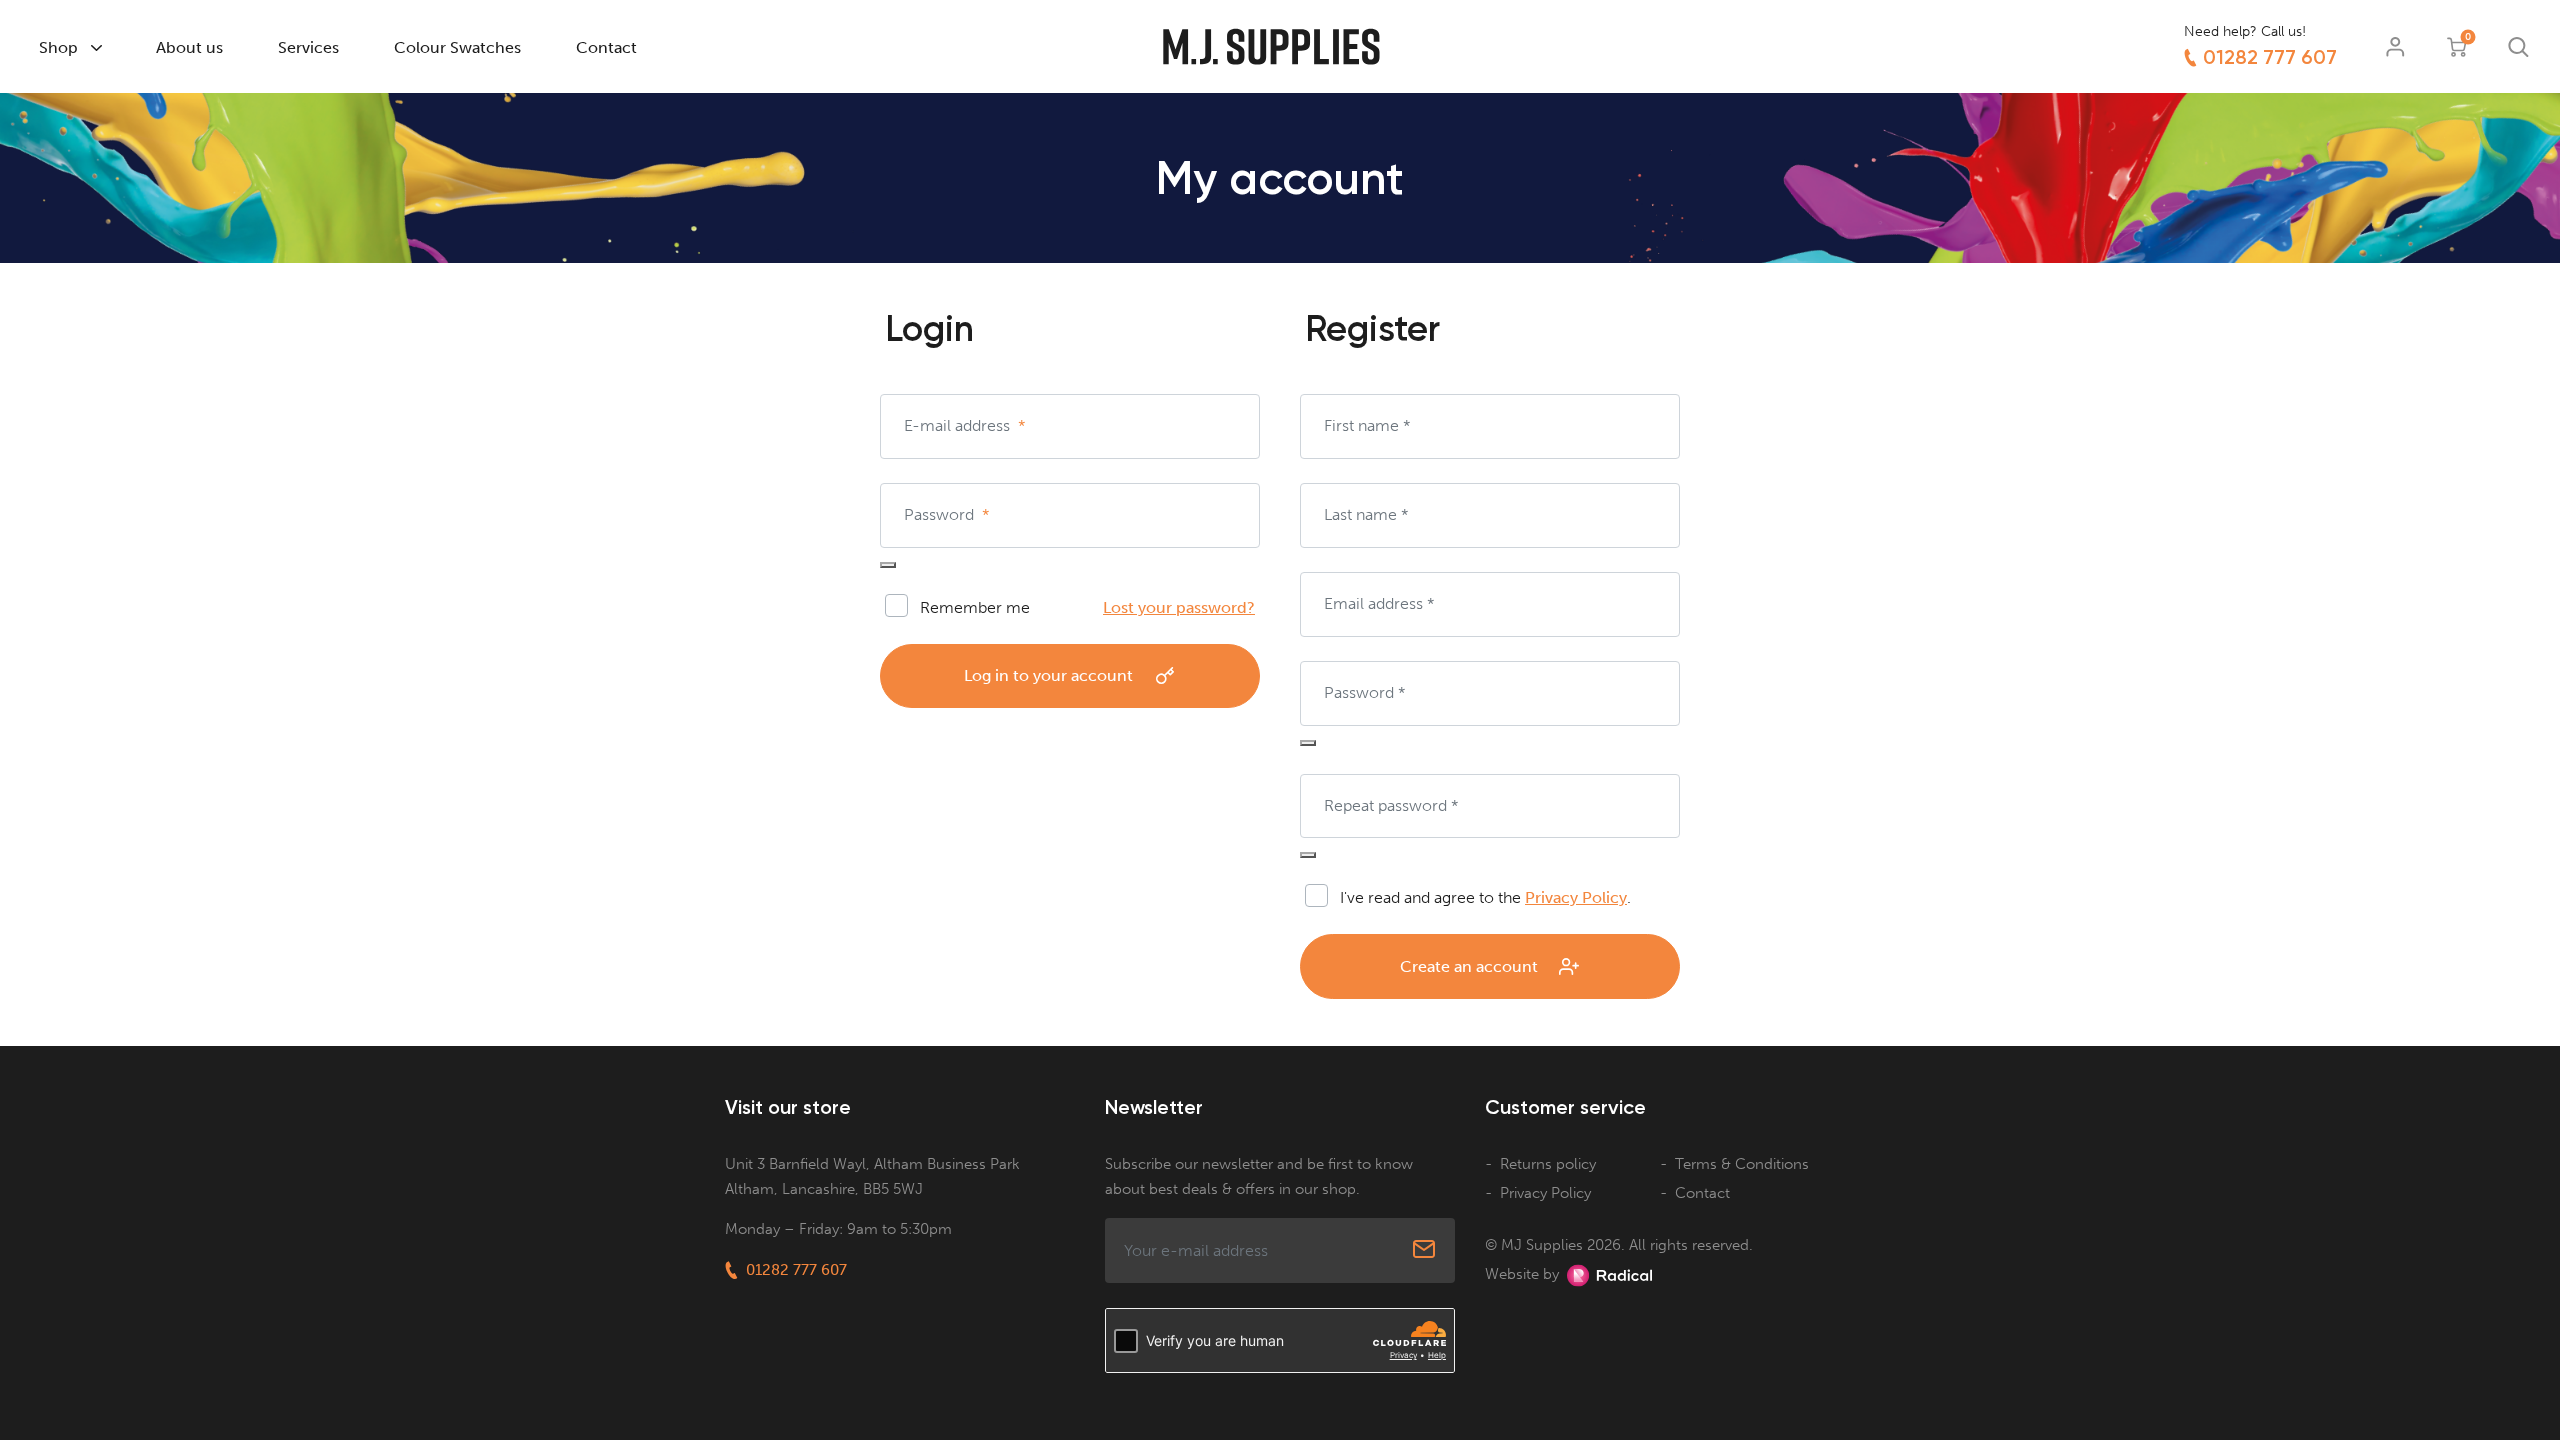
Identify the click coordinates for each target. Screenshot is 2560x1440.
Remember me (975, 607)
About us (189, 47)
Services (308, 47)
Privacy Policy (1576, 897)
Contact (606, 47)
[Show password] (888, 565)
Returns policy (1548, 1164)
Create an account (1469, 966)
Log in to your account (1048, 675)
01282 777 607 (2270, 57)
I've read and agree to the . (1485, 897)
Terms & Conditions (1742, 1164)
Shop (58, 47)
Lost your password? (1179, 607)
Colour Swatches (457, 47)
